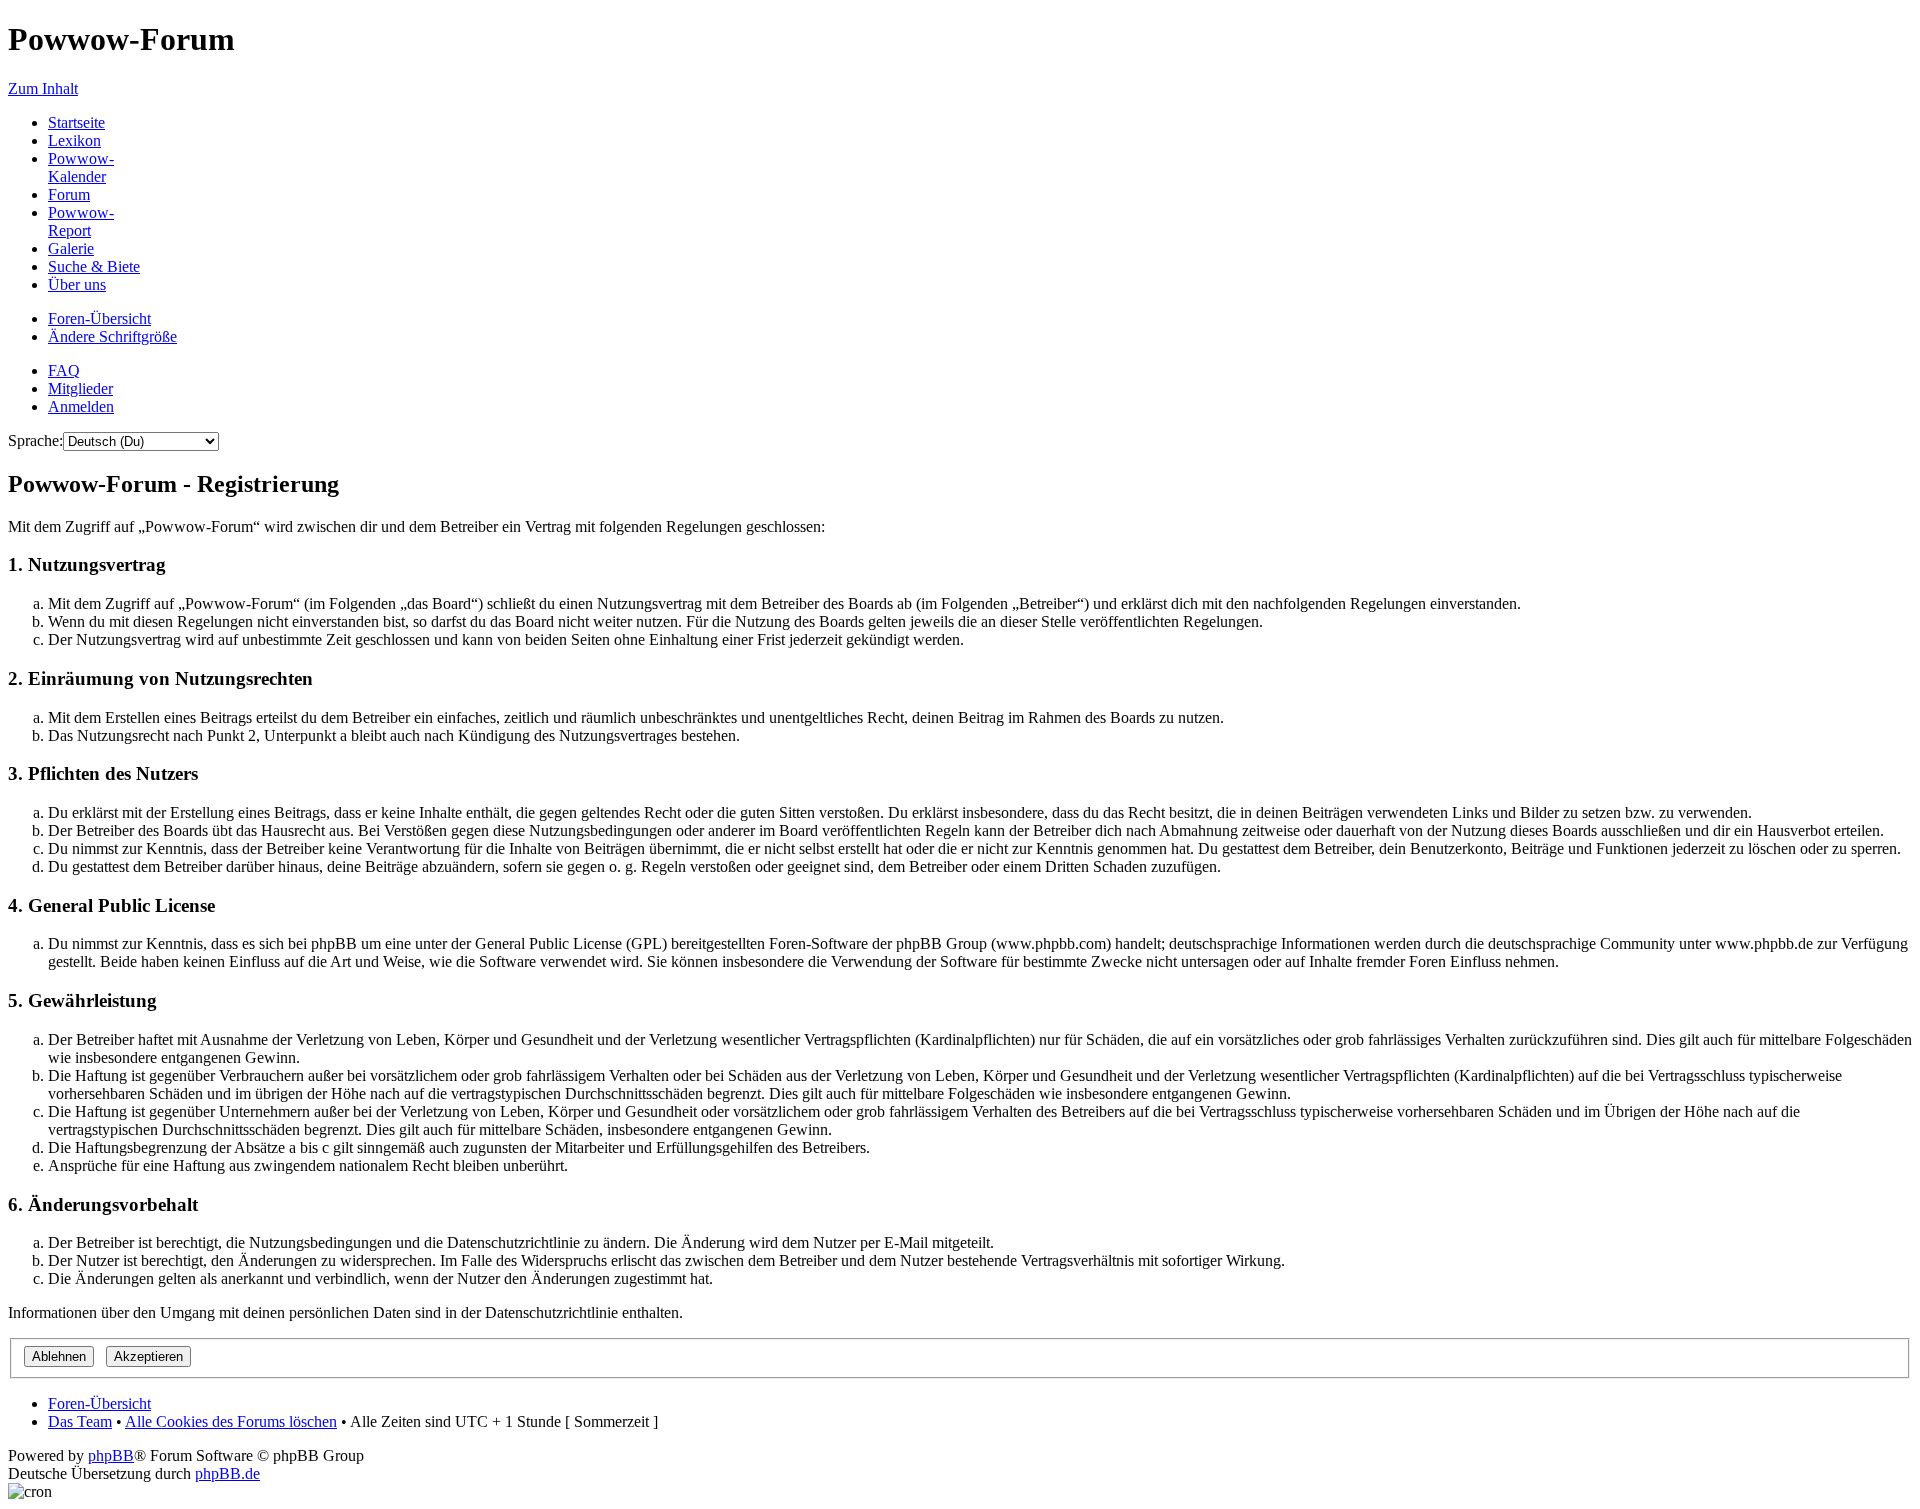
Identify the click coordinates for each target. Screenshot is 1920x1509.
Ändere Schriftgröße (112, 336)
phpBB (111, 1455)
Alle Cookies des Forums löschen (231, 1421)
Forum (69, 194)
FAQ (64, 370)
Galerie (71, 248)
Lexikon (74, 140)
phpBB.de (227, 1473)
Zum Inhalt (43, 88)
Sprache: (35, 440)
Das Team (80, 1421)
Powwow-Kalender (81, 167)
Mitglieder (80, 388)
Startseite (76, 122)
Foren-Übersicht (99, 318)
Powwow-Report (81, 221)
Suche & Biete (94, 266)
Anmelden (81, 406)
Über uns (77, 284)
